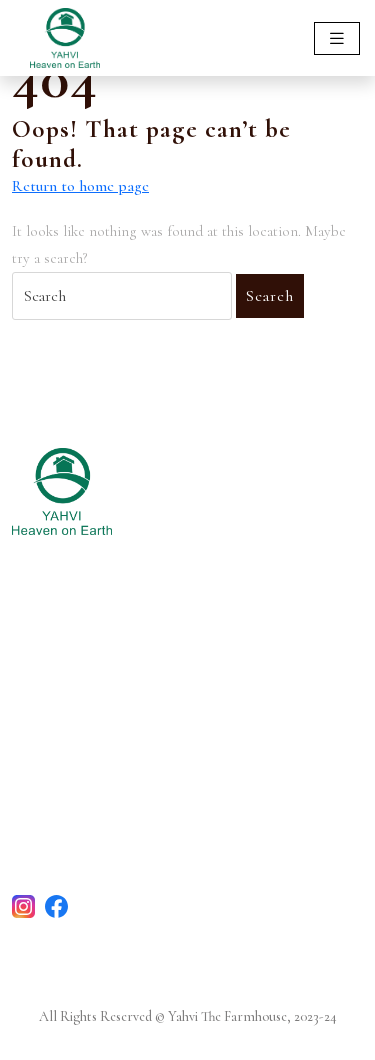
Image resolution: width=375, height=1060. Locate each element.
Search (270, 296)
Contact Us (51, 780)
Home (32, 654)
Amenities (46, 709)
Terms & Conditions (81, 807)
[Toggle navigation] (337, 38)
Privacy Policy (59, 835)
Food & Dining (64, 682)
